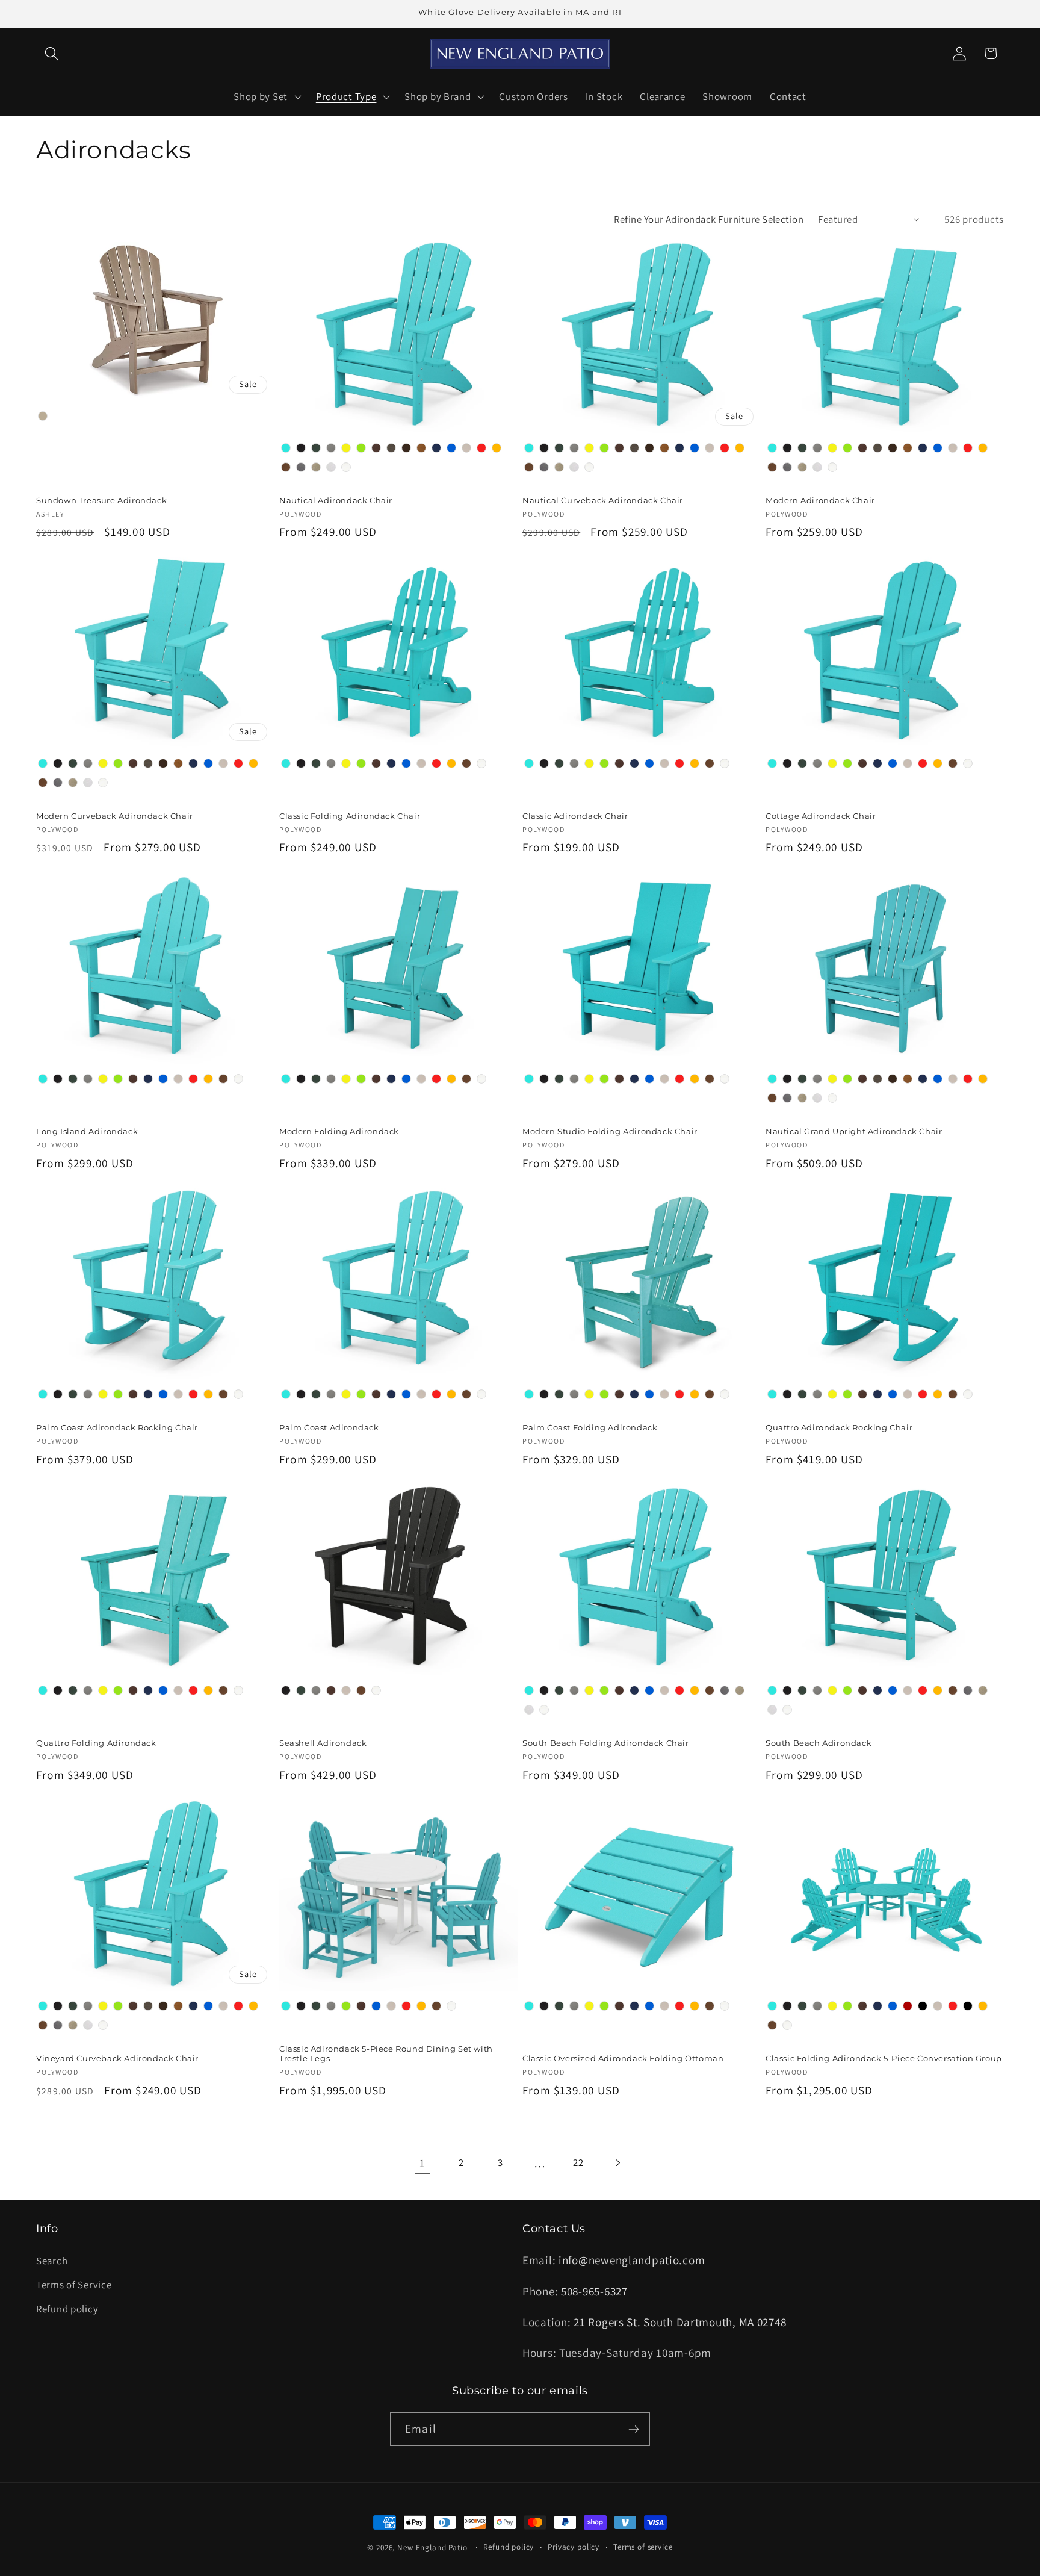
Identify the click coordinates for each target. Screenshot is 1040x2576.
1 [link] (422, 2163)
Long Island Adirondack (87, 1131)
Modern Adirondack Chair (820, 500)
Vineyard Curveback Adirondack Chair (117, 2058)
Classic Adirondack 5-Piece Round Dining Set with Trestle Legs (386, 2054)
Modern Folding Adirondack (339, 1131)
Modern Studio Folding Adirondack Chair (610, 1131)
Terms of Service (74, 2285)
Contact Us (554, 2229)
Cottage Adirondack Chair (821, 816)
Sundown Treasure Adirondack (101, 500)
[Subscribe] (633, 2429)
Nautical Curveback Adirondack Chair (603, 500)
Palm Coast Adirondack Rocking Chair (117, 1427)
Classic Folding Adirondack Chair (350, 816)
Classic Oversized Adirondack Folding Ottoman (623, 2058)
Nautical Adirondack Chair (336, 500)
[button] (52, 53)
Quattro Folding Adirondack (96, 1743)
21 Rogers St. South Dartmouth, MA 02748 (680, 2322)
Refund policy (67, 2309)
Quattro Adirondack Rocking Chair (839, 1427)
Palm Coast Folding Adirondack (590, 1427)
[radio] (43, 416)
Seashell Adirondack (323, 1743)
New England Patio (432, 2547)
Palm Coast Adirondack (329, 1427)
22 (578, 2162)
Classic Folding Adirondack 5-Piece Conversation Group (884, 2058)
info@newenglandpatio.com (632, 2260)
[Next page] (618, 2163)
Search (52, 2261)
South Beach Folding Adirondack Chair (606, 1743)
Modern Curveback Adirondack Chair (115, 816)
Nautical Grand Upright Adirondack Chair (854, 1131)
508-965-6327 (594, 2291)
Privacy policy (574, 2547)
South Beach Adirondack (819, 1743)
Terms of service (643, 2547)
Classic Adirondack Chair (575, 816)
